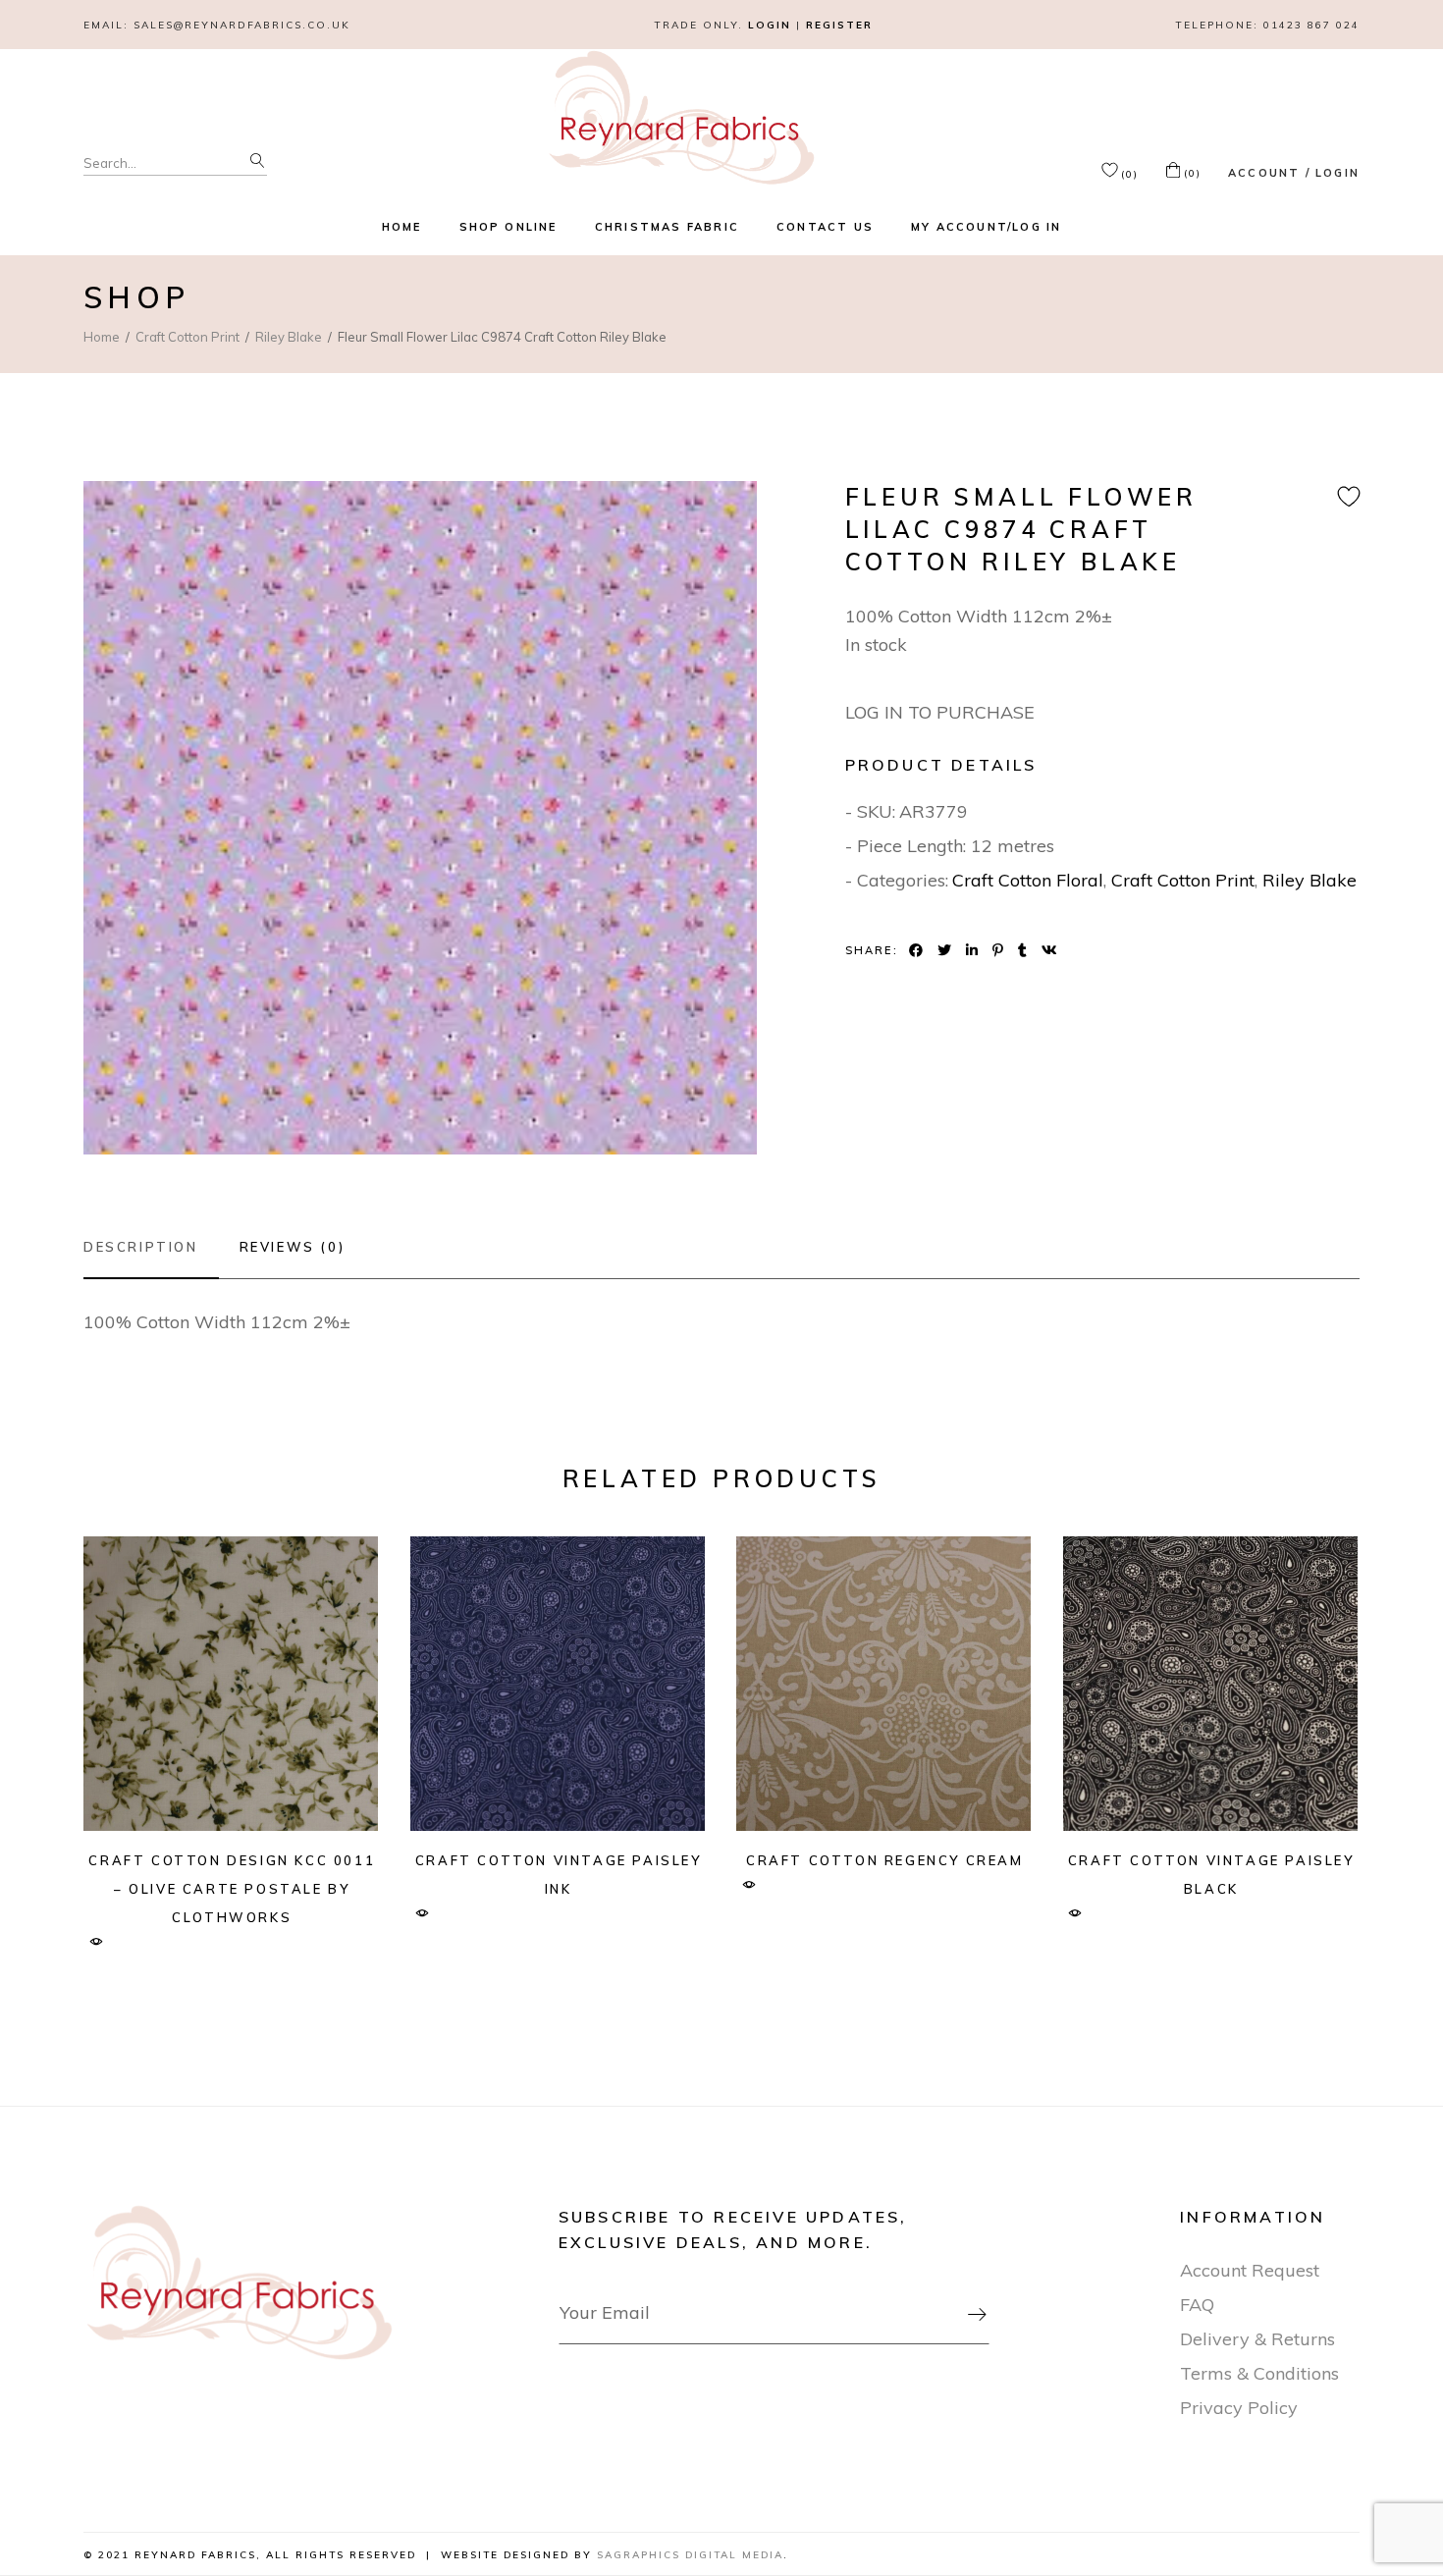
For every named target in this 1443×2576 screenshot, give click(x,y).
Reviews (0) (293, 1247)
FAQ (1197, 2305)
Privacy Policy (1239, 2408)
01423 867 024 (1311, 25)
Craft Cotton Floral (1028, 880)
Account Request (1250, 2270)
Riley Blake (1309, 880)
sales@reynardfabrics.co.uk (242, 25)
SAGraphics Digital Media (690, 2555)
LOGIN (770, 25)
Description (141, 1247)
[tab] (151, 1247)
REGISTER (839, 25)
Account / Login (1294, 173)
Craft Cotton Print (1183, 880)
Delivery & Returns (1257, 2339)
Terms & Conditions (1259, 2373)
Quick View (96, 1942)
